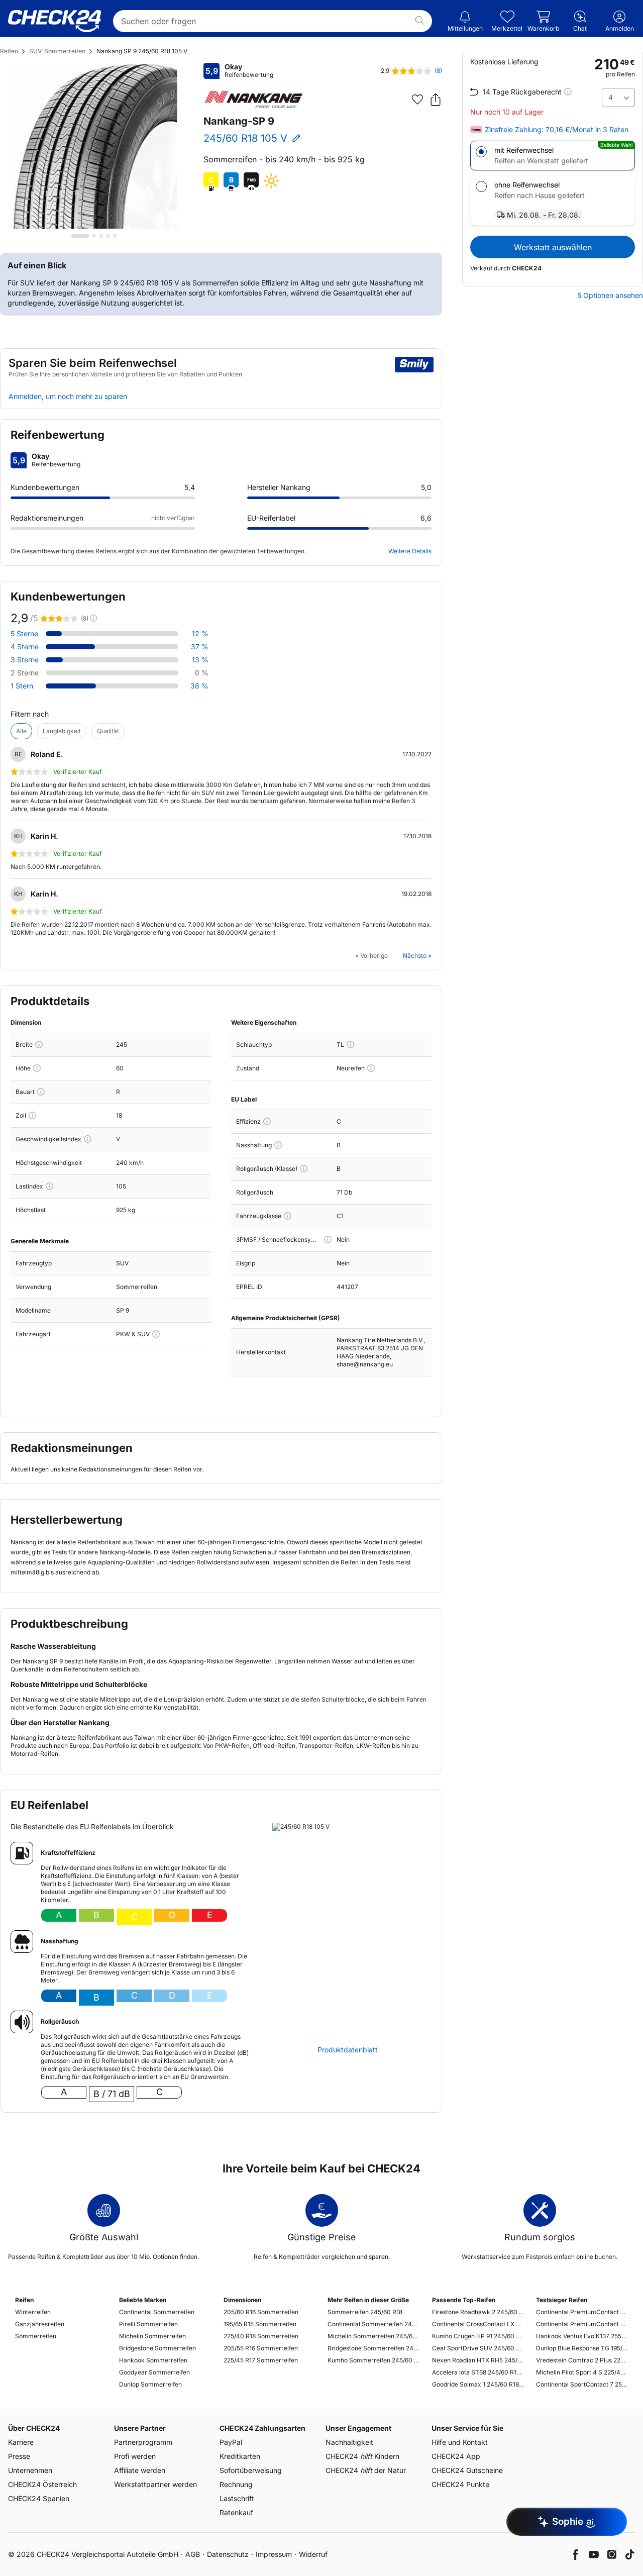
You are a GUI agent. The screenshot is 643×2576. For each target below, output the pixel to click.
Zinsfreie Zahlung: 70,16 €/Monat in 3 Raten (557, 130)
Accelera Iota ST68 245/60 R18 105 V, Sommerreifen (478, 2372)
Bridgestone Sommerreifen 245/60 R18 (373, 2348)
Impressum (274, 2554)
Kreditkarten (240, 2456)
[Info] (39, 1045)
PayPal (231, 2442)
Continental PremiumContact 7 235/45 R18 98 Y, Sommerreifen (582, 2324)
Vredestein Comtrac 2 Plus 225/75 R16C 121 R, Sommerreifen (582, 2360)
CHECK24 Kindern (362, 2456)
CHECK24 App (456, 2456)
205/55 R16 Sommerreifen (261, 2348)
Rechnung (236, 2484)
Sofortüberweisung (251, 2470)
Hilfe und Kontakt (460, 2442)
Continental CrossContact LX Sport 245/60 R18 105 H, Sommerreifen (478, 2324)
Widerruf (313, 2554)
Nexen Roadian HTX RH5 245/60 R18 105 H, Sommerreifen (478, 2360)
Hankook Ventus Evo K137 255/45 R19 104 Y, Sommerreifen (582, 2336)
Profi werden (135, 2456)
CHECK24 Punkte (460, 2484)
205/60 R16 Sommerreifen (261, 2312)
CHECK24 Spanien (39, 2498)
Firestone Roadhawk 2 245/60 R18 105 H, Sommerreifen (478, 2312)
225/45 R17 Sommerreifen (261, 2360)
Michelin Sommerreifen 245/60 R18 (373, 2336)
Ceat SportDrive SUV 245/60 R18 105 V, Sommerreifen (478, 2348)
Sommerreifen (36, 2336)
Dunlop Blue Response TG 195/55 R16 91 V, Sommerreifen (582, 2348)
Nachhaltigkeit (349, 2442)
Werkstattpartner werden (155, 2484)
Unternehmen (30, 2470)
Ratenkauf (236, 2512)
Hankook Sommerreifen (153, 2360)
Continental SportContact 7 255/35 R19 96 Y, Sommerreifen (582, 2384)
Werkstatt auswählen (553, 247)
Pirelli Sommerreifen (148, 2324)
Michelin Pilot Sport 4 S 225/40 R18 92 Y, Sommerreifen (582, 2372)
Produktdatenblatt (348, 2050)
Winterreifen (33, 2312)
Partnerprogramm (143, 2442)
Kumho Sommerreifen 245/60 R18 (373, 2360)
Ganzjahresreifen (40, 2324)
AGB (193, 2554)
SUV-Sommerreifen (57, 51)
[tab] (80, 236)
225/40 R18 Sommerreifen (261, 2336)
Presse (19, 2456)
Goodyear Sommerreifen (154, 2372)
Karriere (21, 2442)
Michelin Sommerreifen (152, 2336)
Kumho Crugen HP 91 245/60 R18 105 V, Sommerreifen (478, 2336)
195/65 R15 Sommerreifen (260, 2324)
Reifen (9, 51)
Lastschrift (237, 2498)
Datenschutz (228, 2554)
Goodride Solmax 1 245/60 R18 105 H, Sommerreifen (478, 2384)
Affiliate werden (140, 2470)
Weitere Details (410, 551)
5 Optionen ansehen (610, 295)
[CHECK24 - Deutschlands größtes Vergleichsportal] (55, 21)
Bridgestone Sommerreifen (157, 2348)
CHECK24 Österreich (42, 2484)
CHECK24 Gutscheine (467, 2470)
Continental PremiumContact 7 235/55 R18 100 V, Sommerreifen (582, 2312)
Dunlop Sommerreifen (150, 2384)
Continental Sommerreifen (157, 2312)
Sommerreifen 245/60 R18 (365, 2312)
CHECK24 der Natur (366, 2470)
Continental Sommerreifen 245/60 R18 (373, 2324)
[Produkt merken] (417, 100)
